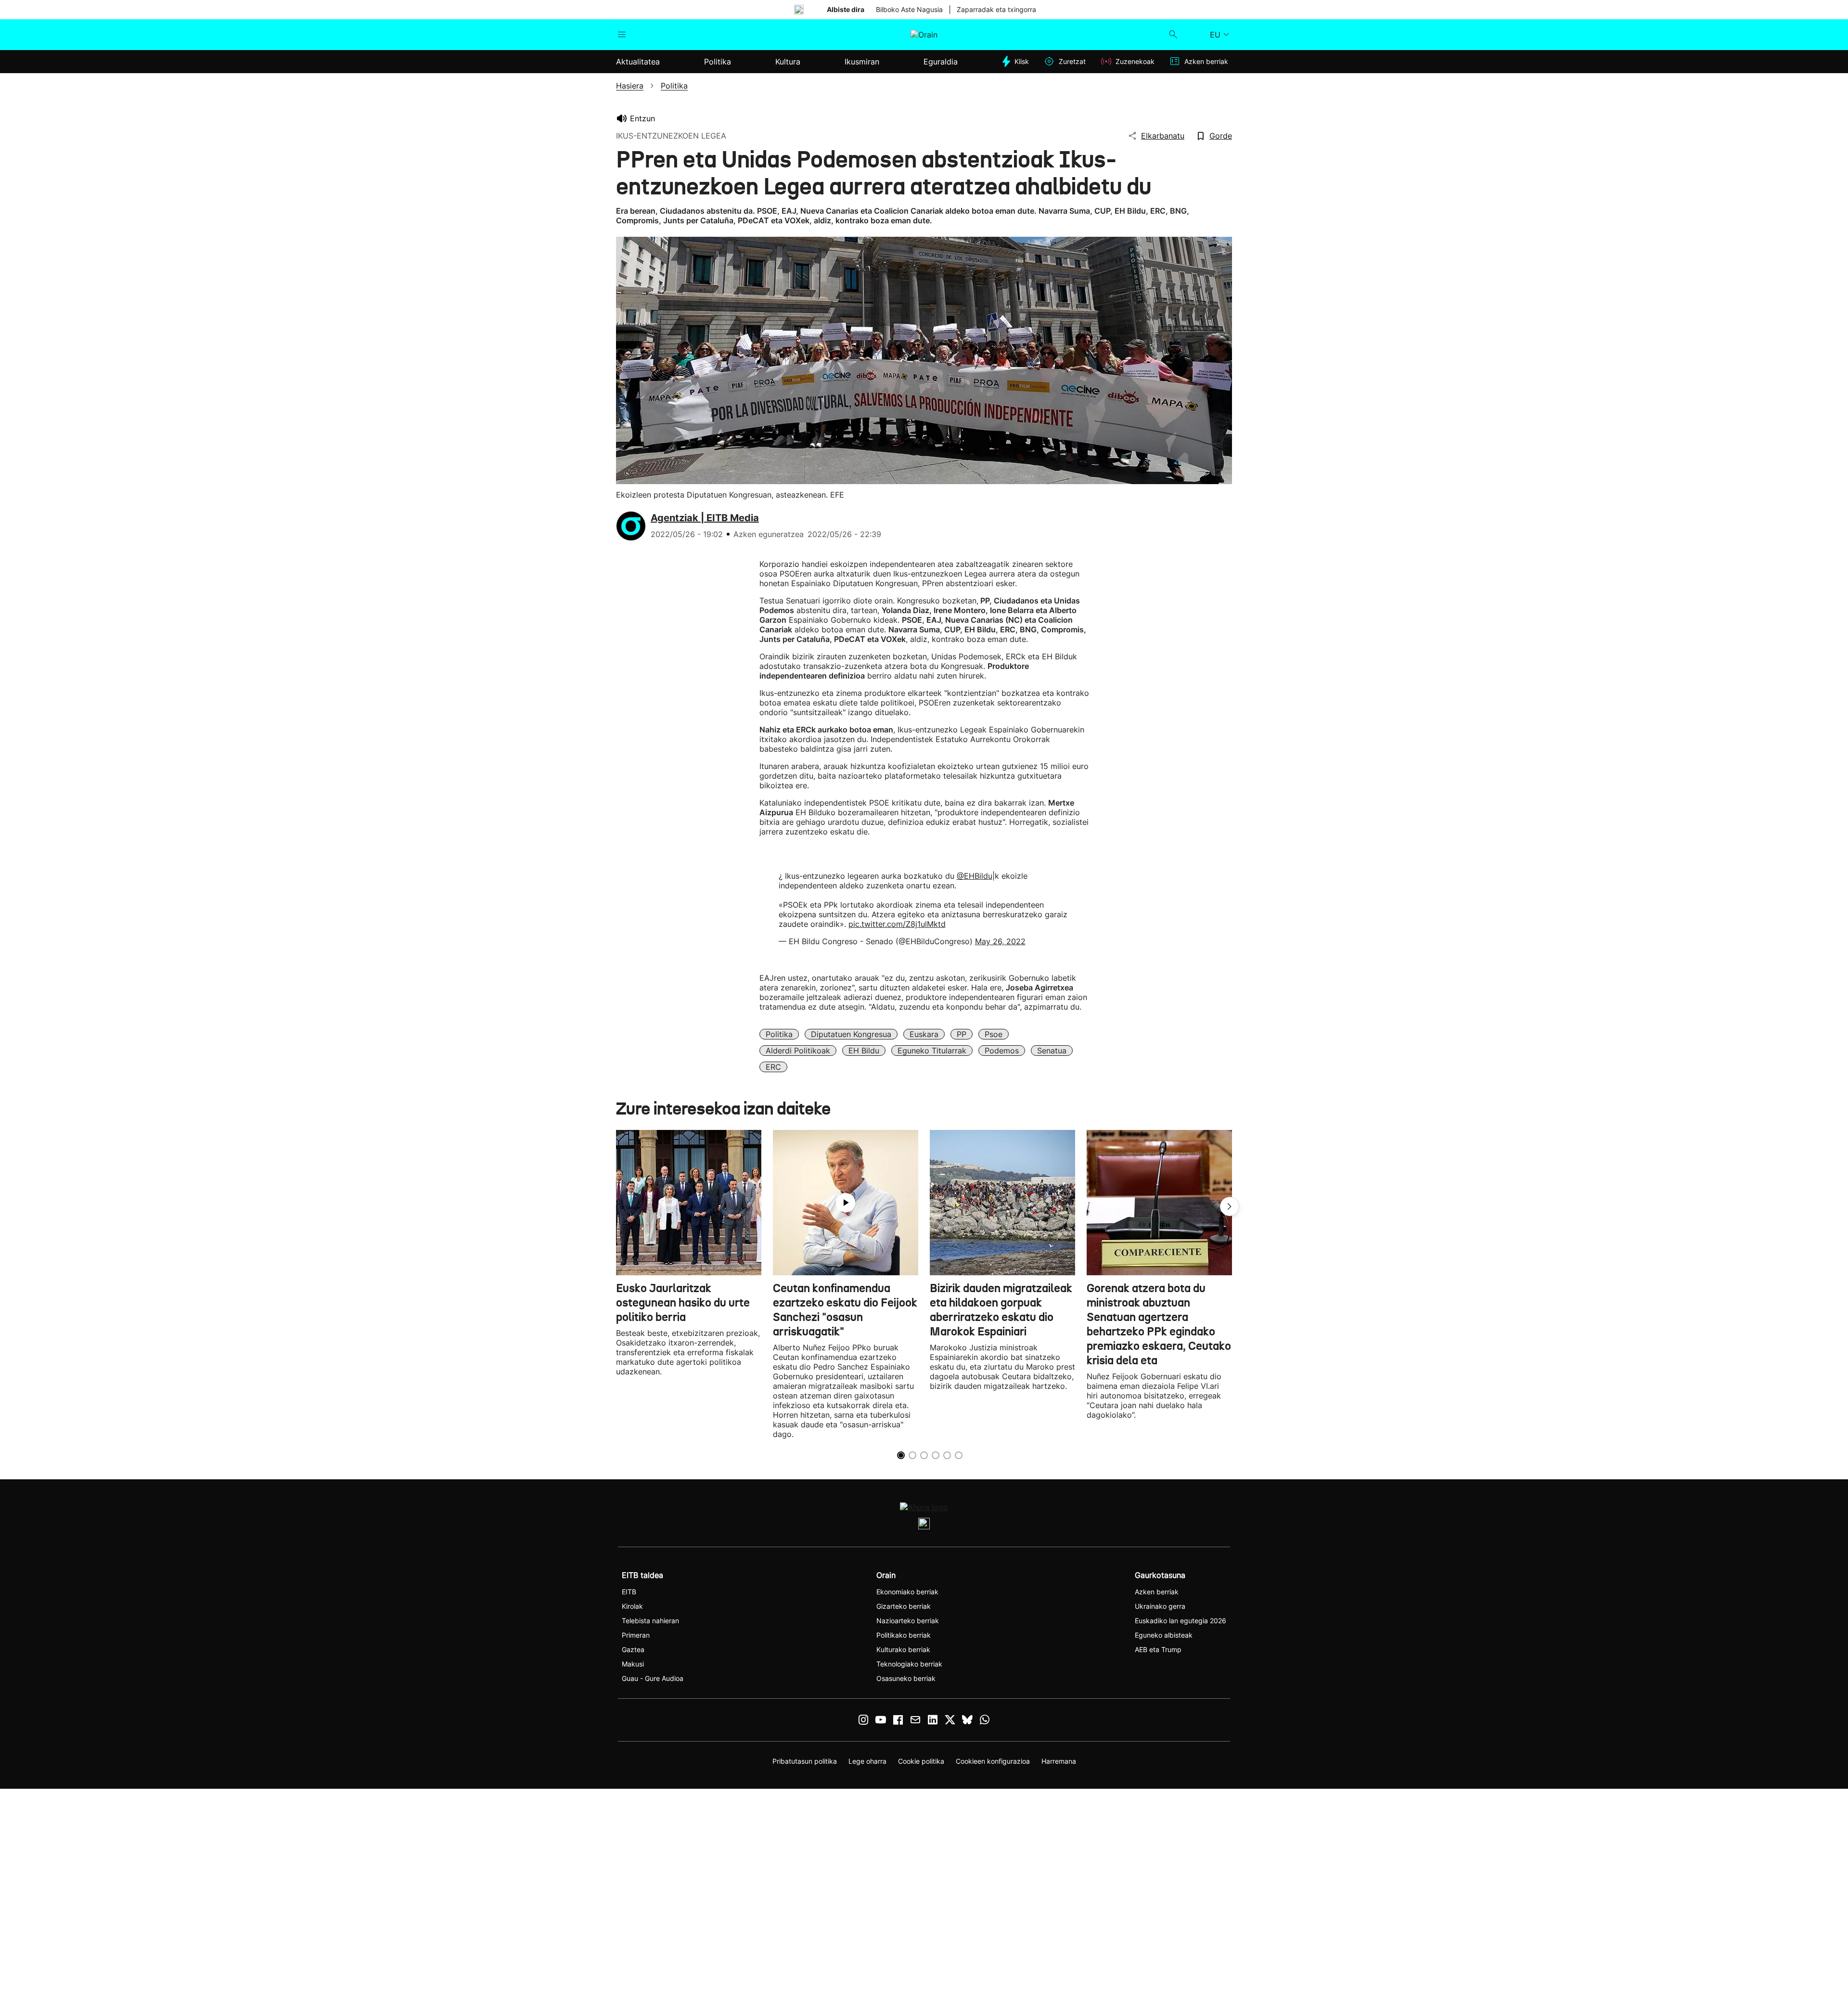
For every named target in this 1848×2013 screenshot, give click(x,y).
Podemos (1002, 1051)
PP (962, 1034)
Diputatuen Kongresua (851, 1034)
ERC (773, 1067)
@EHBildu (975, 876)
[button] (1230, 1206)
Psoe (994, 1034)
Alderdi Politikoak (798, 1051)
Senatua (1052, 1051)
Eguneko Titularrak (932, 1051)
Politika (779, 1034)
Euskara (924, 1034)
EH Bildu (864, 1051)
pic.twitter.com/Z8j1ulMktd (897, 924)
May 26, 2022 (1000, 941)
